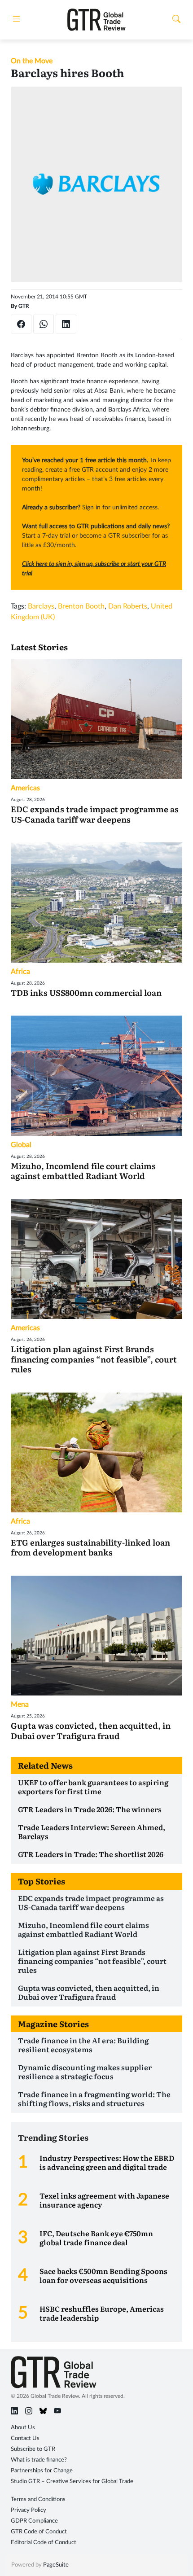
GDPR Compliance (34, 2521)
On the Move (32, 61)
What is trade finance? (39, 2460)
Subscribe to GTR (33, 2449)
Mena (20, 1704)
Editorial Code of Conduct (44, 2543)
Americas (25, 788)
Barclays (41, 606)
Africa (20, 972)
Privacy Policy (29, 2510)
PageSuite (56, 2565)
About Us (23, 2428)
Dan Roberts (128, 606)
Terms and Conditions (38, 2499)
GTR (24, 306)
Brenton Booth (81, 606)
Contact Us (25, 2438)
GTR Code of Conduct (39, 2532)
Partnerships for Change (42, 2471)
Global (21, 1145)
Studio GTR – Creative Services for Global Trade (72, 2482)
